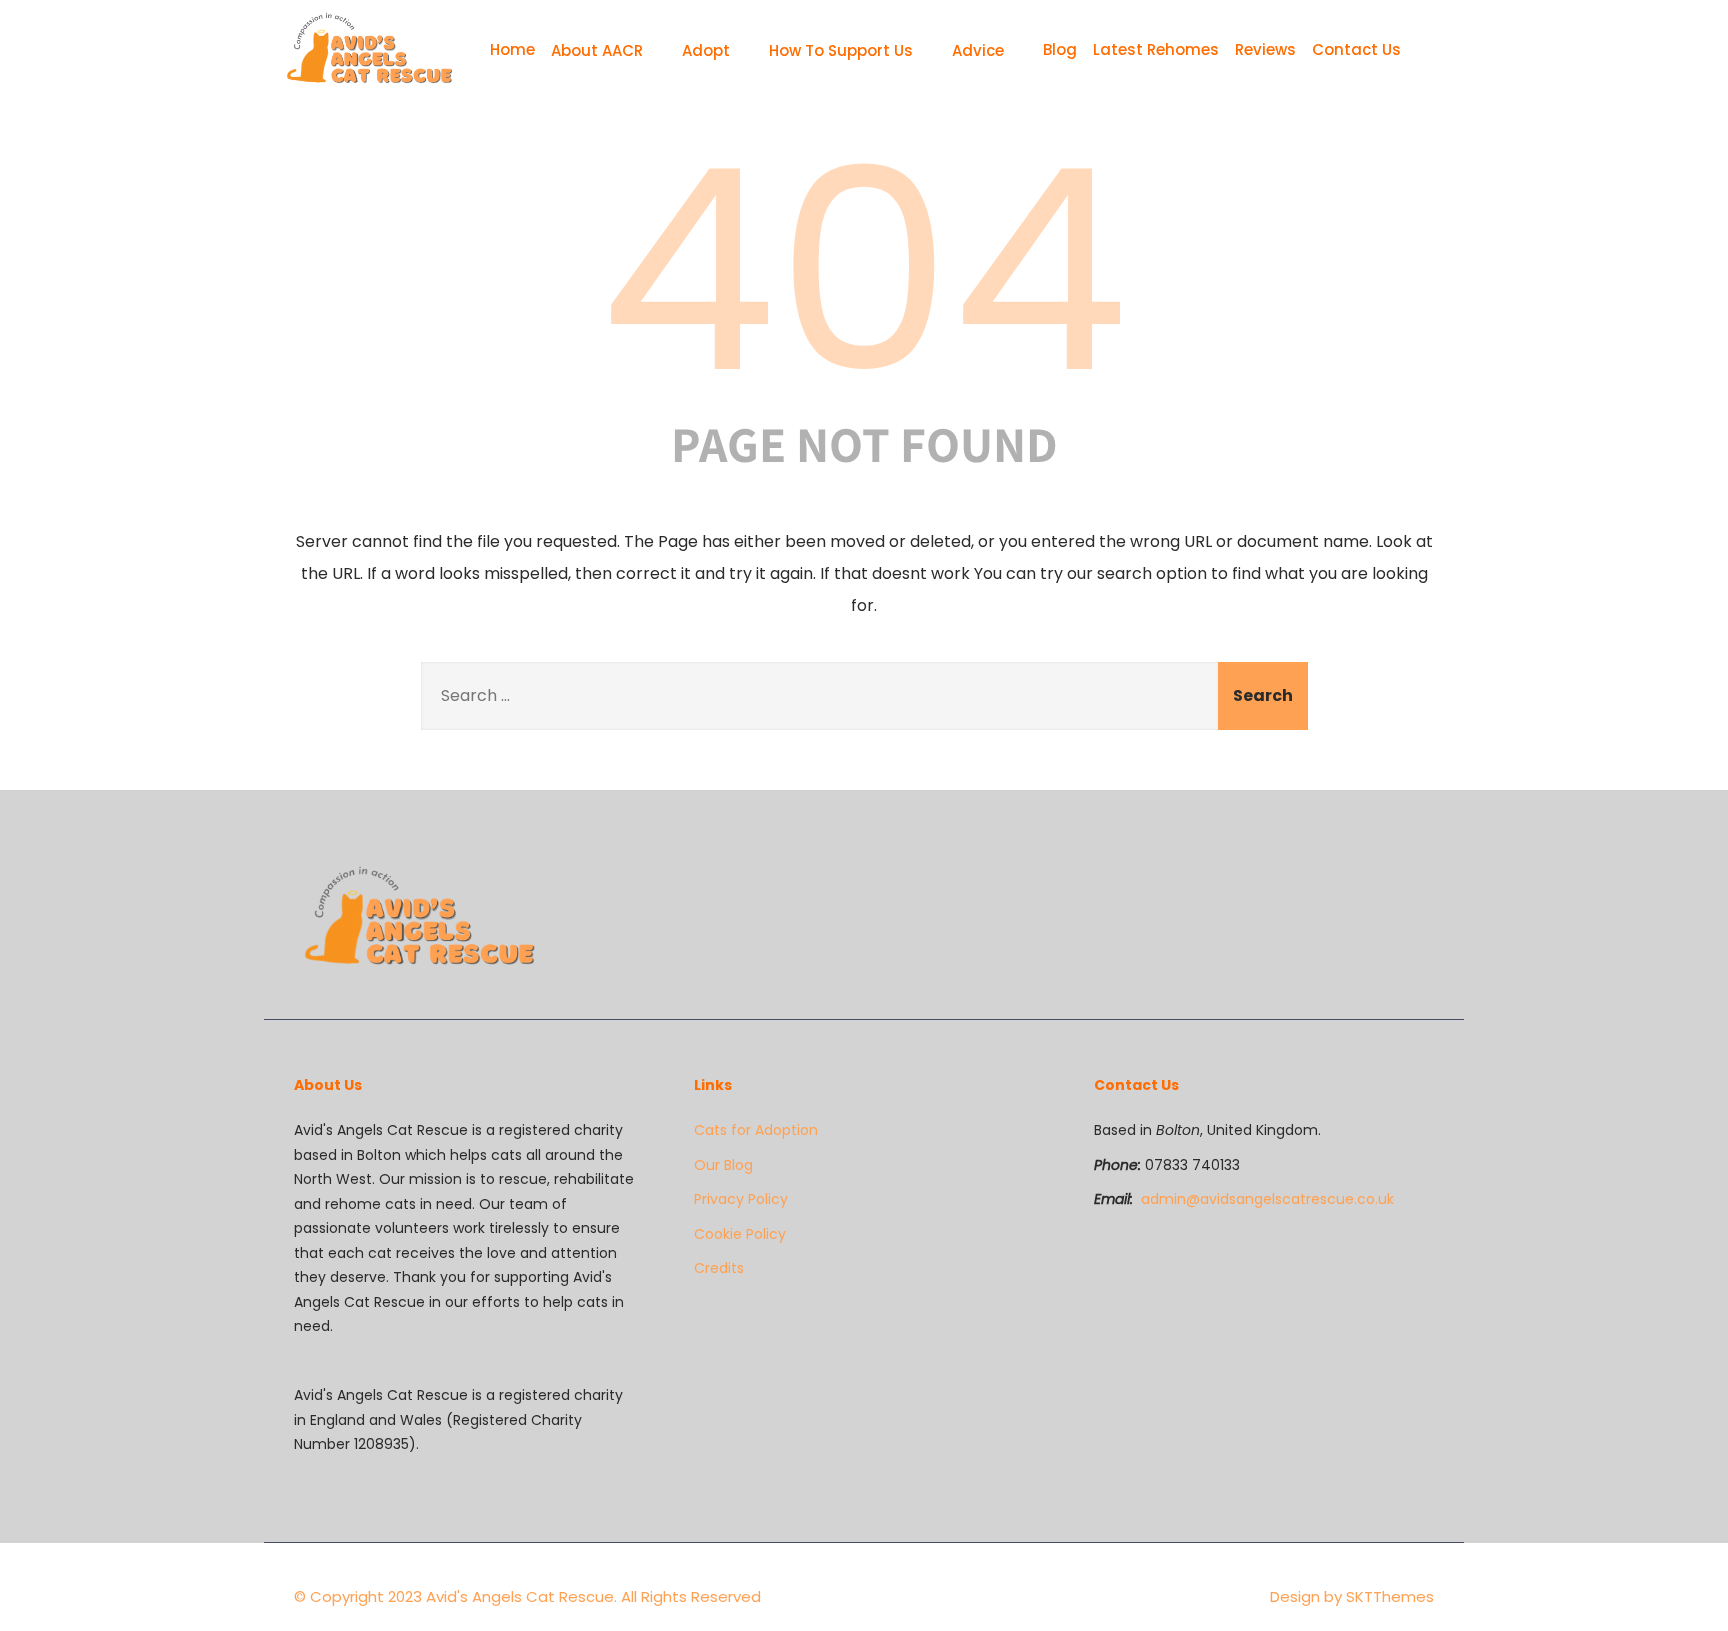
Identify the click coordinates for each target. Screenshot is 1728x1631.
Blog (1060, 49)
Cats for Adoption (756, 1130)
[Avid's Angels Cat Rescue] (369, 50)
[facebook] (1396, 879)
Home (512, 49)
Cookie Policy (740, 1234)
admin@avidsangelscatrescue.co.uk (1267, 1199)
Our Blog (723, 1165)
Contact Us (1356, 49)
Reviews (1265, 49)
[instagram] (1428, 879)
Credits (719, 1268)
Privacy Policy (741, 1199)
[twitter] (1412, 879)
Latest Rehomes (1156, 49)
